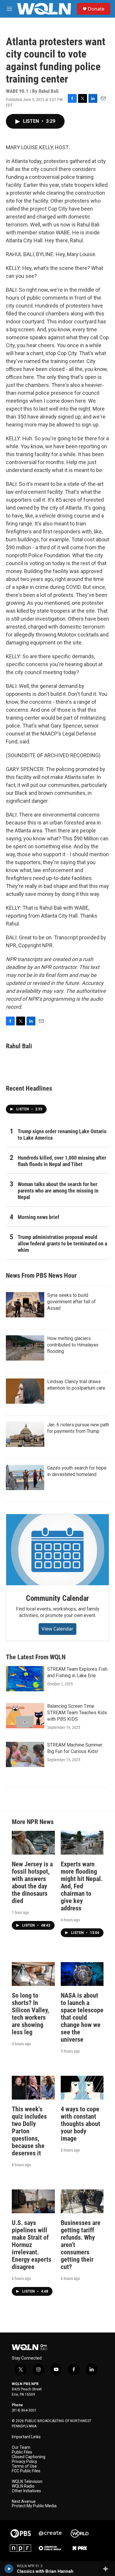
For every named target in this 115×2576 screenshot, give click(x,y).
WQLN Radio (23, 2486)
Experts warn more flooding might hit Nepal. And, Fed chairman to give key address (82, 1886)
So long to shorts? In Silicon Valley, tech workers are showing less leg (30, 2014)
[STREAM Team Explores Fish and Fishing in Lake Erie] (25, 1679)
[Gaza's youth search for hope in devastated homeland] (25, 1477)
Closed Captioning (29, 2457)
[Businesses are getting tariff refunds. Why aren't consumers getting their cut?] (82, 2201)
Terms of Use (24, 2466)
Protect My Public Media (34, 2506)
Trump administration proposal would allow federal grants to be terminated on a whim (62, 1244)
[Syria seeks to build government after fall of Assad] (25, 1305)
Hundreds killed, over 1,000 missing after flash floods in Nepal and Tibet (62, 1161)
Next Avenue (24, 2502)
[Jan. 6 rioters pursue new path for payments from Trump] (25, 1434)
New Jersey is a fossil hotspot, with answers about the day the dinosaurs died (32, 1883)
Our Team (21, 2447)
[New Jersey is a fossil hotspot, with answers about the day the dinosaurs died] (33, 1843)
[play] (9, 2569)
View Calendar (57, 1629)
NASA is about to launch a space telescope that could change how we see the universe (82, 2017)
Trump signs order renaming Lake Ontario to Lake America (62, 1135)
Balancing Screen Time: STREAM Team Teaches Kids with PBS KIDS (77, 1713)
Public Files (22, 2452)
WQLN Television (27, 2482)
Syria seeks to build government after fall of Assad (72, 1302)
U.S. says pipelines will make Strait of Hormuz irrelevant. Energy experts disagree (32, 2245)
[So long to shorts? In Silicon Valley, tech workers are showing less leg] (33, 1974)
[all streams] (107, 2569)
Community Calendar (57, 1598)
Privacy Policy (24, 2462)
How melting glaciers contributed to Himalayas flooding (73, 1345)
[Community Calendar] (57, 1550)
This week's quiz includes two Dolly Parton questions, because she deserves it (29, 2131)
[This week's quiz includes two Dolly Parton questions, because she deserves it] (33, 2088)
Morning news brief (38, 1217)
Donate (96, 9)
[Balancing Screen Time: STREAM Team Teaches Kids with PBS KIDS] (25, 1716)
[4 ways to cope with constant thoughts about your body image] (82, 2088)
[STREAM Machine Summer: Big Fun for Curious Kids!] (25, 1754)
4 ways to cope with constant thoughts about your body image (80, 2124)
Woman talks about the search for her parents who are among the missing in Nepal (58, 1191)
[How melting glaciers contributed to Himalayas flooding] (25, 1348)
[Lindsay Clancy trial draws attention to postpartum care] (25, 1391)
